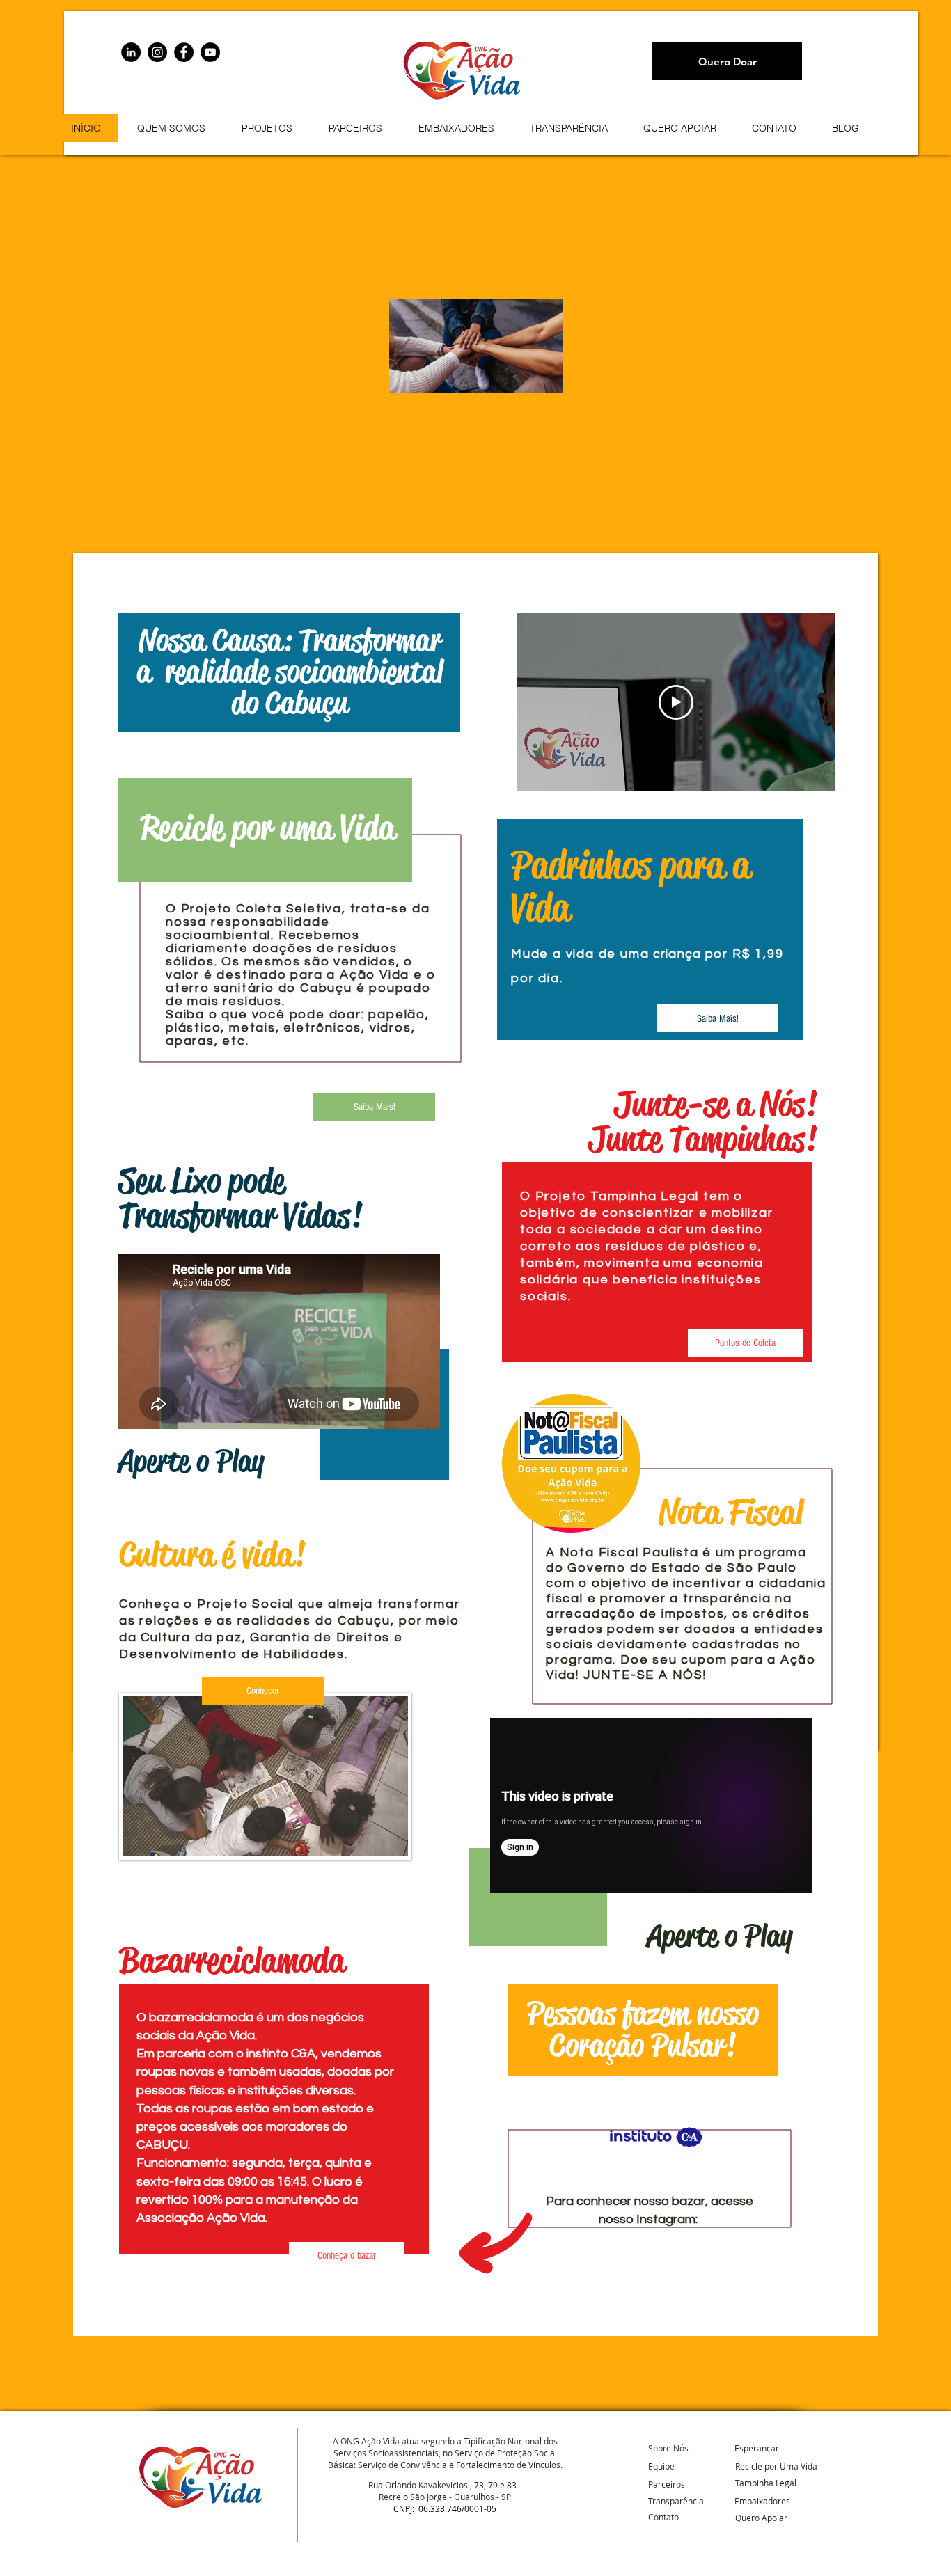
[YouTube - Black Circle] (210, 52)
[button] (266, 128)
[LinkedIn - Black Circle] (131, 52)
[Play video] (676, 702)
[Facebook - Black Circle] (184, 52)
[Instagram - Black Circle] (157, 52)
